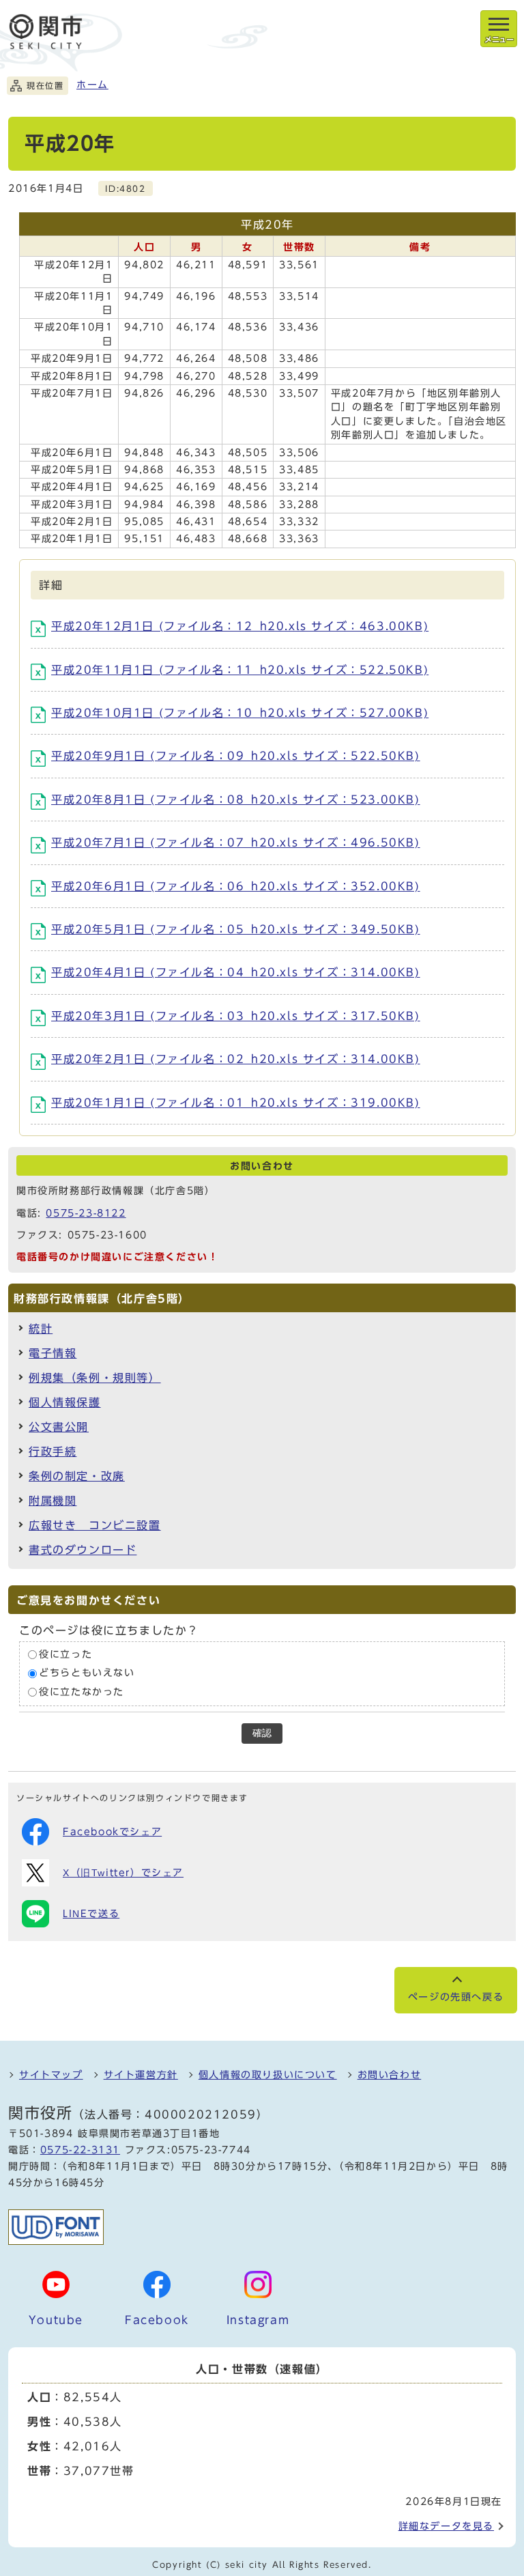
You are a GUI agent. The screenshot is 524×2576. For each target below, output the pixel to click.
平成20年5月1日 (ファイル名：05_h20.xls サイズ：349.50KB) (236, 929)
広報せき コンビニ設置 (95, 1525)
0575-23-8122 (86, 1213)
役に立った (65, 1654)
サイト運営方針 (141, 2075)
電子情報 (53, 1353)
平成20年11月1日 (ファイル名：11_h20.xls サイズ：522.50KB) (240, 670)
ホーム (92, 85)
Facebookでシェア (112, 1832)
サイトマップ (51, 2075)
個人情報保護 (65, 1402)
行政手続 (53, 1452)
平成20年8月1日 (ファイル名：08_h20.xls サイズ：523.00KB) (236, 799)
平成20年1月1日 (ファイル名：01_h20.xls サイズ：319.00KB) (236, 1103)
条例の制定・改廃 (77, 1476)
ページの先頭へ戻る (456, 1997)
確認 (262, 1733)
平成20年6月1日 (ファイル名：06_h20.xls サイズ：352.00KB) (236, 886)
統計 (41, 1329)
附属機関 (53, 1501)
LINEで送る (91, 1914)
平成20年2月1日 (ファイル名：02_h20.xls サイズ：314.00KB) (236, 1059)
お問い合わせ (390, 2075)
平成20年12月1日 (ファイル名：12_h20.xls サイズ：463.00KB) (240, 626)
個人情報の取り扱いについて (268, 2075)
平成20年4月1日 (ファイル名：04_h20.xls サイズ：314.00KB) (236, 972)
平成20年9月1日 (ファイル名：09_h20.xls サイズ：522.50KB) (236, 756)
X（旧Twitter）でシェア (123, 1873)
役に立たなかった (82, 1692)
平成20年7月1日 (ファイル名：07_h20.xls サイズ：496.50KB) (236, 843)
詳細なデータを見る (446, 2526)
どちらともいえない (87, 1673)
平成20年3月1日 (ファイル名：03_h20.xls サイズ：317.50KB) (236, 1016)
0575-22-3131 (80, 2150)
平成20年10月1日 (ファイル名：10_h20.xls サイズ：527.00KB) (240, 713)
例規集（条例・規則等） (95, 1378)
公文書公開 (59, 1427)
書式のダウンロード (83, 1550)
